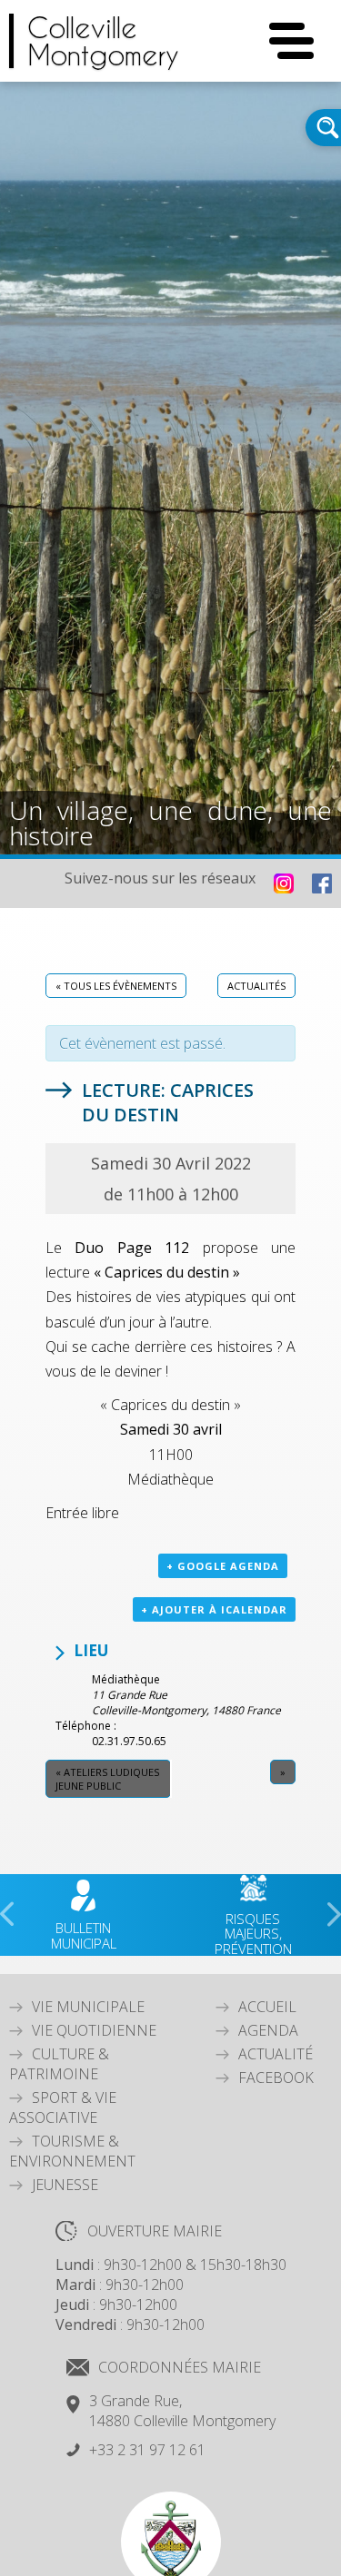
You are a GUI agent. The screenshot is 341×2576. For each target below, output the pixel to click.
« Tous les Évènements (116, 986)
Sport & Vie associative (63, 2107)
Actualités (256, 986)
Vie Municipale (88, 2007)
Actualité (276, 2054)
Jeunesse (65, 2185)
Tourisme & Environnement (72, 2151)
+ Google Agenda (223, 1566)
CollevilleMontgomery (103, 41)
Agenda (268, 2030)
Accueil (267, 2007)
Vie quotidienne (94, 2030)
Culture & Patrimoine (59, 2064)
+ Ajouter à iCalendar (214, 1609)
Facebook (276, 2078)
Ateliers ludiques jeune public (107, 1779)
